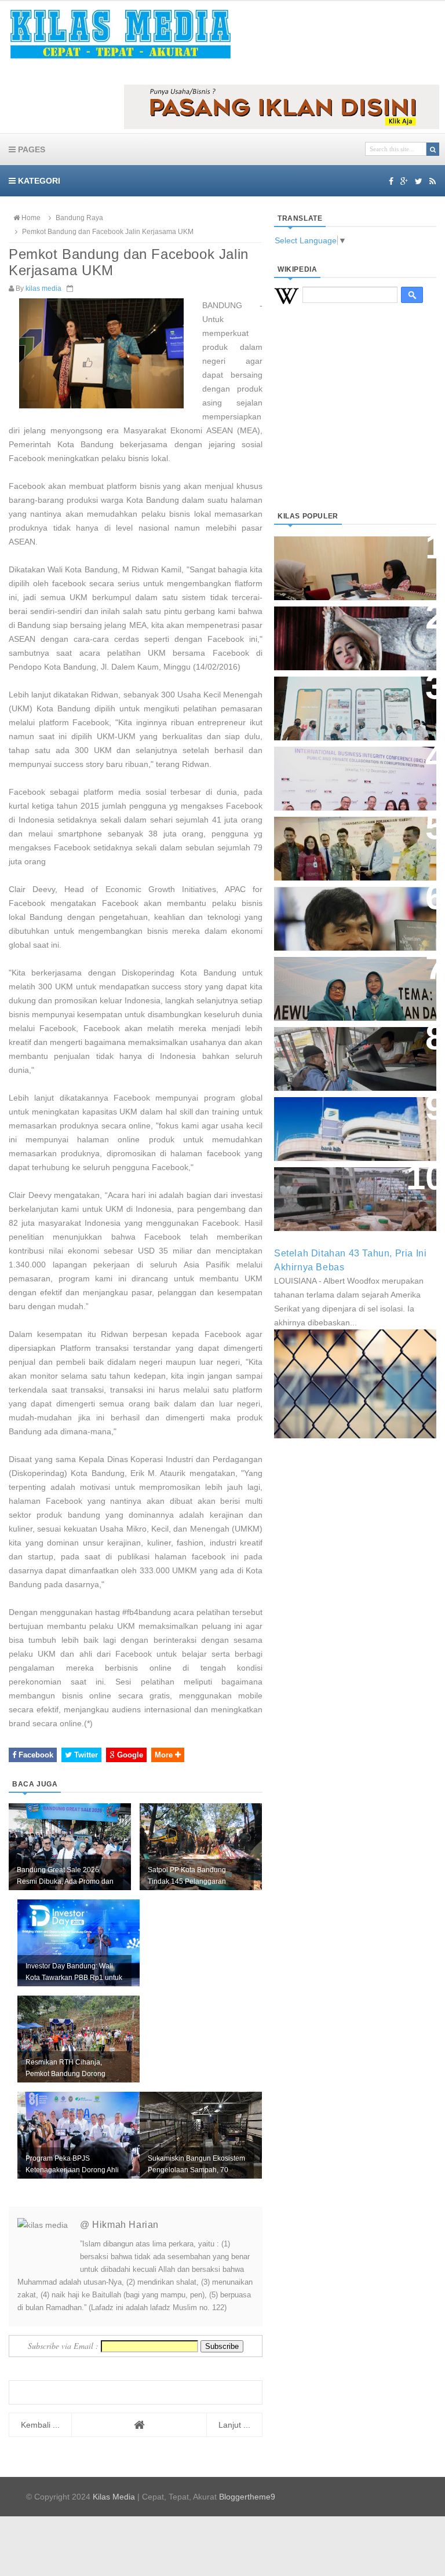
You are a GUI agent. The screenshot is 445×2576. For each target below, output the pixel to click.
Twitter (85, 1755)
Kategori (38, 181)
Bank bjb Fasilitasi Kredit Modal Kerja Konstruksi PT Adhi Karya (344, 843)
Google (129, 1755)
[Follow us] (419, 181)
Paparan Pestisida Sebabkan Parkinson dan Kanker (348, 1187)
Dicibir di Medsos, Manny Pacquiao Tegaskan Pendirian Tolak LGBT (350, 913)
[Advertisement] (355, 422)
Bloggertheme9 (247, 2497)
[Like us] (391, 181)
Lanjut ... (234, 2425)
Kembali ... (40, 2425)
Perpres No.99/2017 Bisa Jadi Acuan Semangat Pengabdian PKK (350, 983)
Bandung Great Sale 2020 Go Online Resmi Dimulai (349, 697)
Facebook (35, 1755)
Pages (30, 149)
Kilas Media (114, 2497)
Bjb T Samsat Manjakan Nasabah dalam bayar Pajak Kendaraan (347, 1053)
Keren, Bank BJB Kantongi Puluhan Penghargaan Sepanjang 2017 (344, 772)
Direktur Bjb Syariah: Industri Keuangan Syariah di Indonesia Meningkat (355, 562)
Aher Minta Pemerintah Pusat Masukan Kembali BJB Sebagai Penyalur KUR (354, 1123)
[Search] (433, 149)
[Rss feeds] (433, 181)
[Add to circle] (404, 181)
